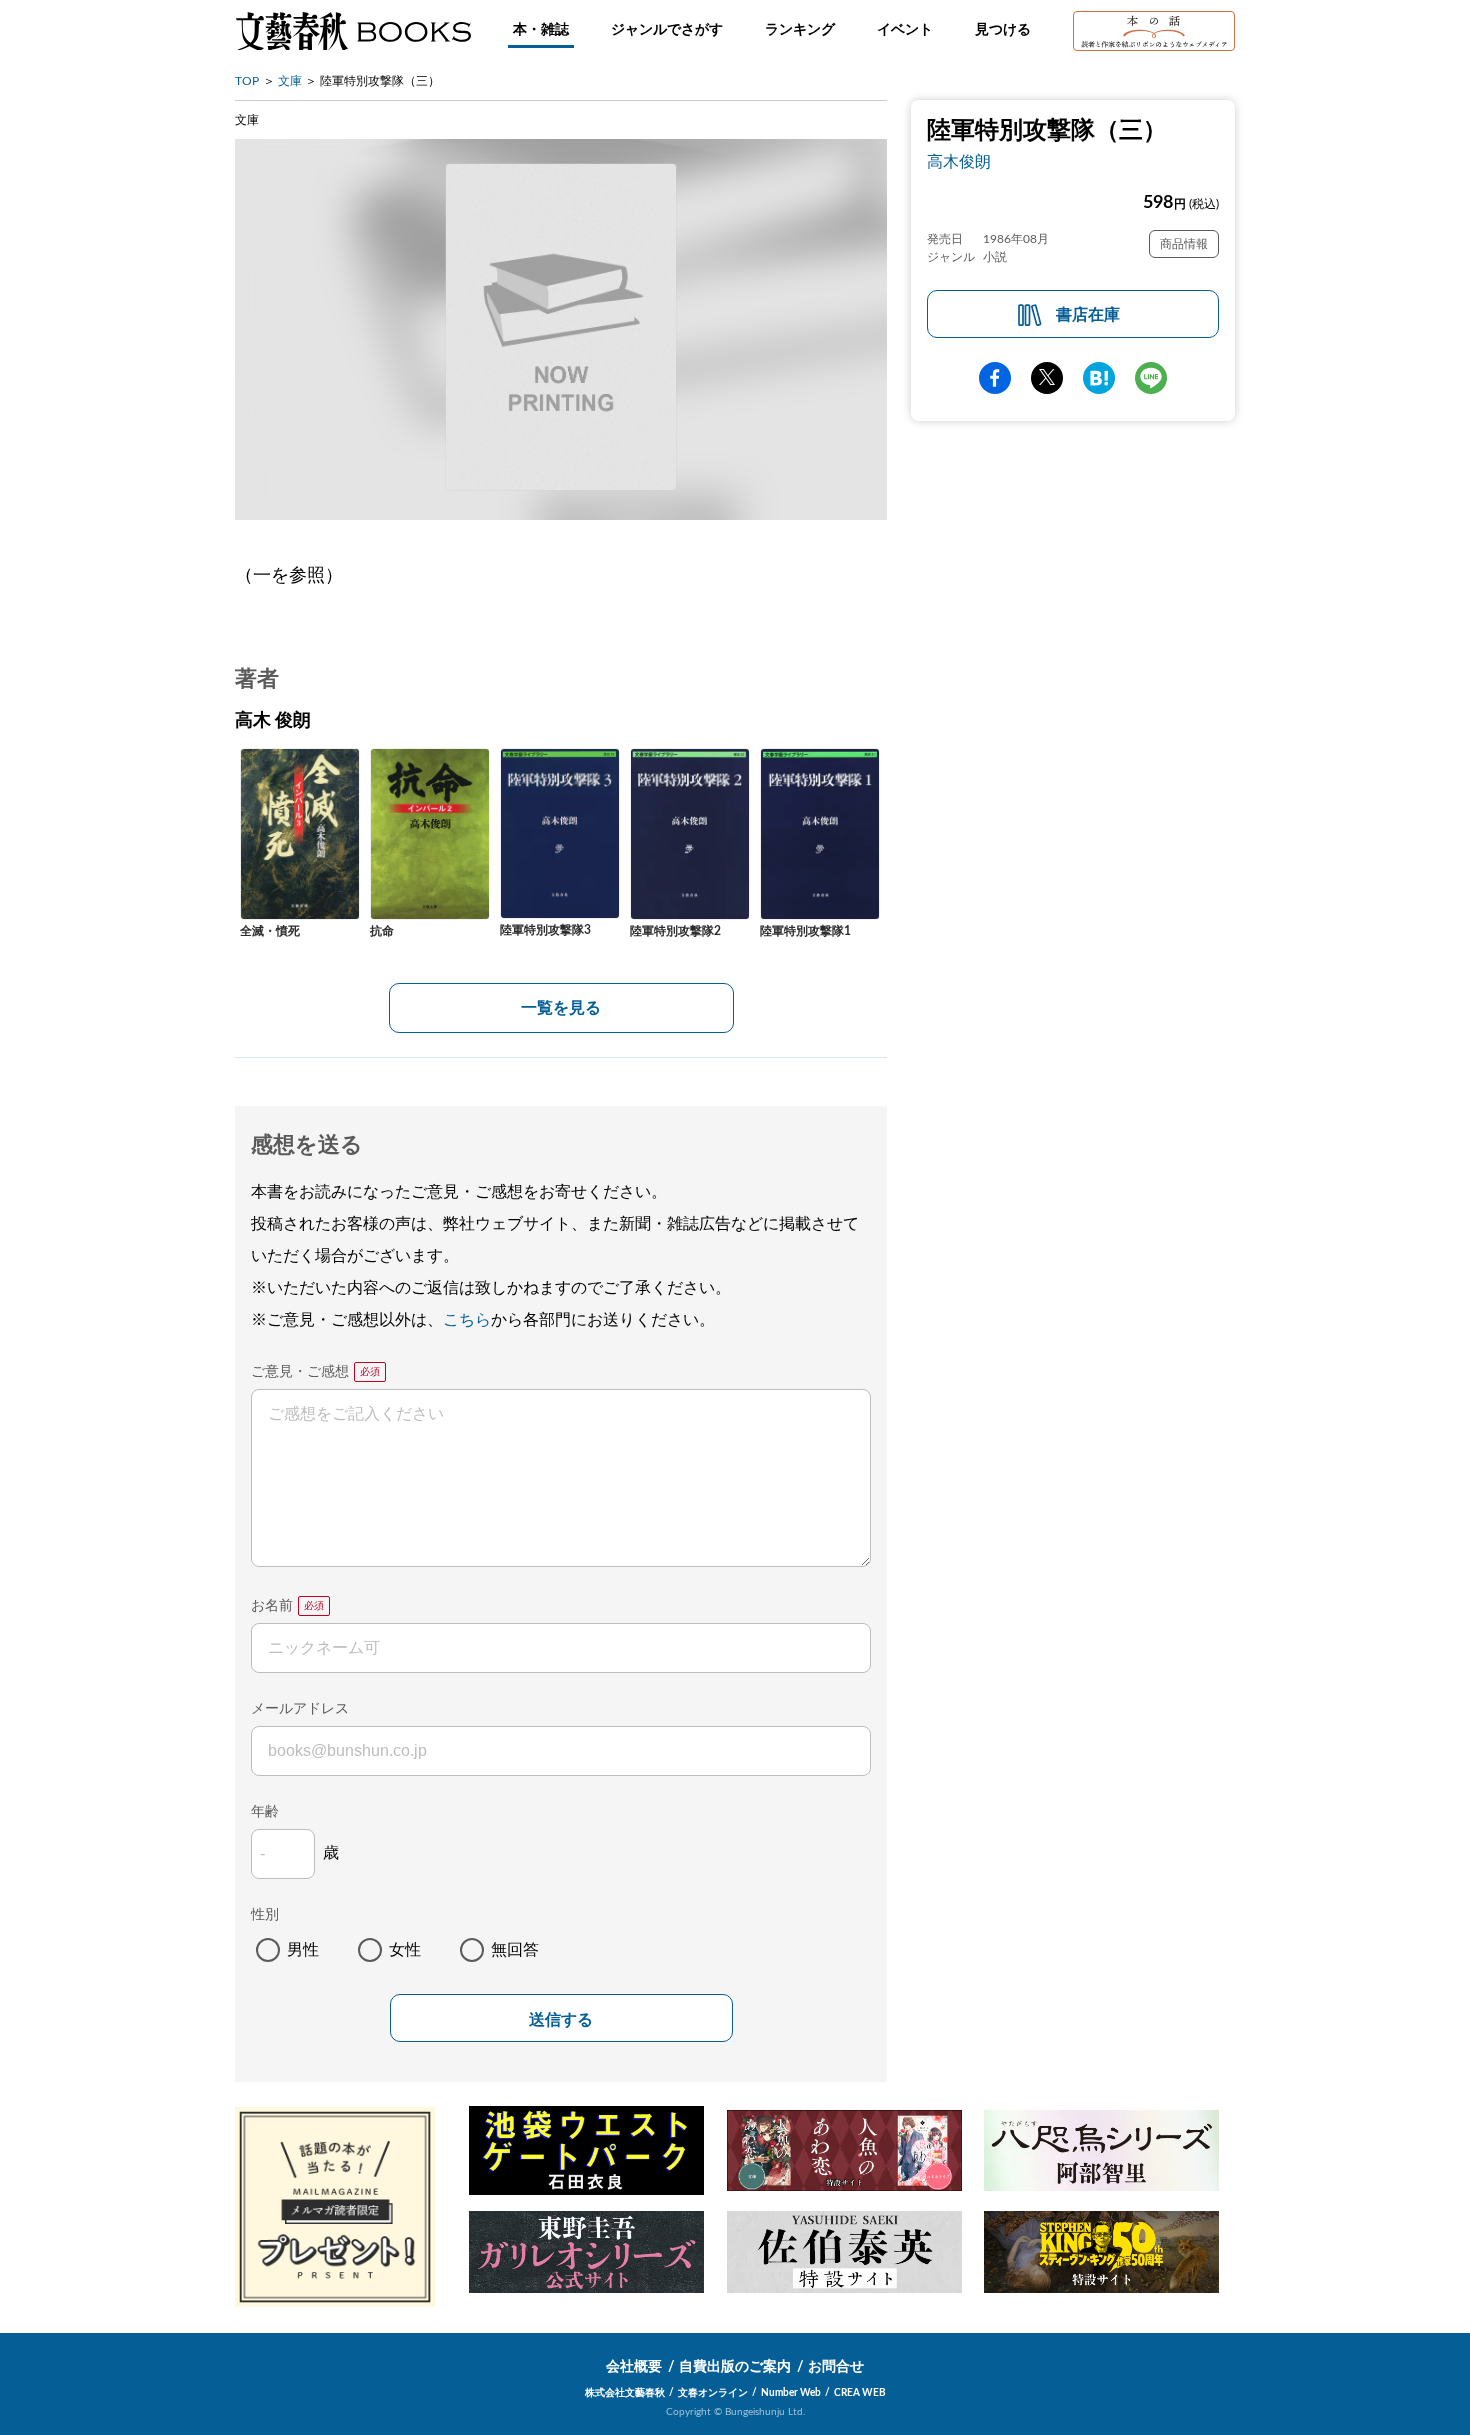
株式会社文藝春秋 (625, 2393)
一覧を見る (561, 1008)
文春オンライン (713, 2393)
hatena (1099, 378)
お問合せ (836, 2367)
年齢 (265, 1812)
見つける (1003, 30)
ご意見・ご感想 (300, 1372)
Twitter (1047, 378)
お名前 (272, 1606)
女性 (405, 1950)
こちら (467, 1320)
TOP (247, 81)
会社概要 (634, 2367)
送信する (561, 2019)
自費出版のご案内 (735, 2367)
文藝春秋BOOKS (353, 31)
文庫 (290, 81)
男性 (303, 1950)
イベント (905, 30)
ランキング (800, 30)
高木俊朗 (959, 162)
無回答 (515, 1950)
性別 (265, 1915)
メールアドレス (300, 1709)
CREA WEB (860, 2393)
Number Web (791, 2393)
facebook (995, 378)
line (1151, 378)
